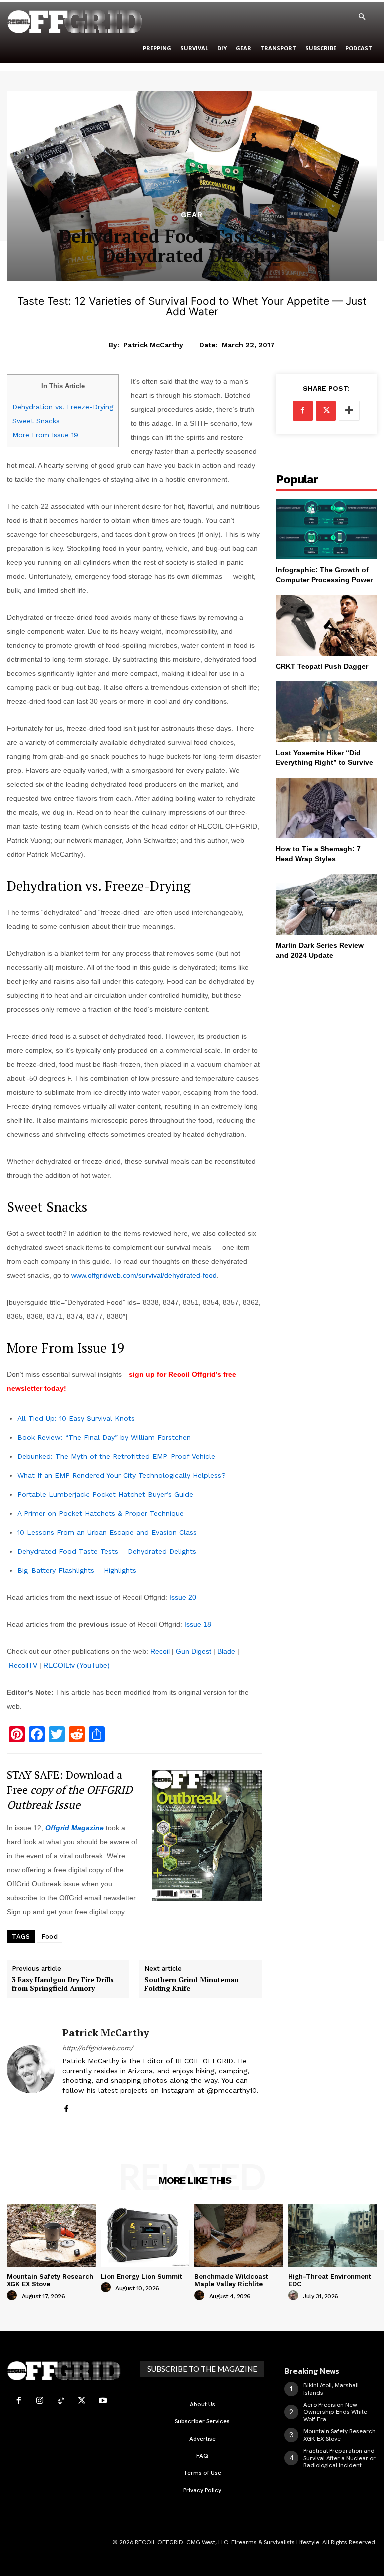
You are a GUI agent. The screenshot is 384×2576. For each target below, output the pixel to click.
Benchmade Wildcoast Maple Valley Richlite (231, 2280)
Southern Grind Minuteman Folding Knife (192, 1984)
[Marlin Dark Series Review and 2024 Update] (326, 905)
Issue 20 (183, 1597)
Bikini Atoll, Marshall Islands (331, 2389)
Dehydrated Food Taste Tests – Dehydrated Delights (107, 1551)
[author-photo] (13, 2296)
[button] (362, 17)
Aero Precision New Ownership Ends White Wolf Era (335, 2412)
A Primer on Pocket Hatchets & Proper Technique (101, 1513)
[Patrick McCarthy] (31, 2069)
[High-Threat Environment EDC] (333, 2235)
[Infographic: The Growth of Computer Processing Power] (326, 529)
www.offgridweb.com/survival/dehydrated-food (144, 1275)
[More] (349, 411)
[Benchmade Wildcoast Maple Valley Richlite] (239, 2235)
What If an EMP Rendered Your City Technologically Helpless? (122, 1475)
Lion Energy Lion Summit (142, 2276)
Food (50, 1936)
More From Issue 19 (45, 435)
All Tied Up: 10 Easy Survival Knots (76, 1418)
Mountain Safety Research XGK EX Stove (50, 2280)
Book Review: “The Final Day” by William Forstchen (104, 1437)
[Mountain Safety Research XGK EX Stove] (51, 2235)
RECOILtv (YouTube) (77, 1665)
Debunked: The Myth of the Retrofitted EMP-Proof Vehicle (116, 1456)
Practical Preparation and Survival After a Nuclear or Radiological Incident (340, 2458)
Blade (226, 1651)
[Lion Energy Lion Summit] (145, 2235)
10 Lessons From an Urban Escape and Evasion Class (107, 1532)
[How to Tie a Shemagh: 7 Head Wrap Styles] (326, 808)
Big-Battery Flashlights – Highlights (77, 1570)
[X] (326, 411)
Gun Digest (194, 1651)
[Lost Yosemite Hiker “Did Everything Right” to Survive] (326, 712)
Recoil (160, 1651)
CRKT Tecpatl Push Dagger (322, 666)
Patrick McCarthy (153, 345)
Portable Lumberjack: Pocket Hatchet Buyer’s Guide (105, 1494)
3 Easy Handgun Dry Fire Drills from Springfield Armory (63, 1984)
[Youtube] (103, 2401)
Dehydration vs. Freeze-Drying (63, 407)
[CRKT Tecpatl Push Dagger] (326, 625)
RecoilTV (23, 1665)
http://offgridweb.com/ (98, 2048)
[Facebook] (66, 2106)
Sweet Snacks (36, 421)
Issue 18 (198, 1624)
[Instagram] (40, 2401)
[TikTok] (61, 2401)
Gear (192, 215)
